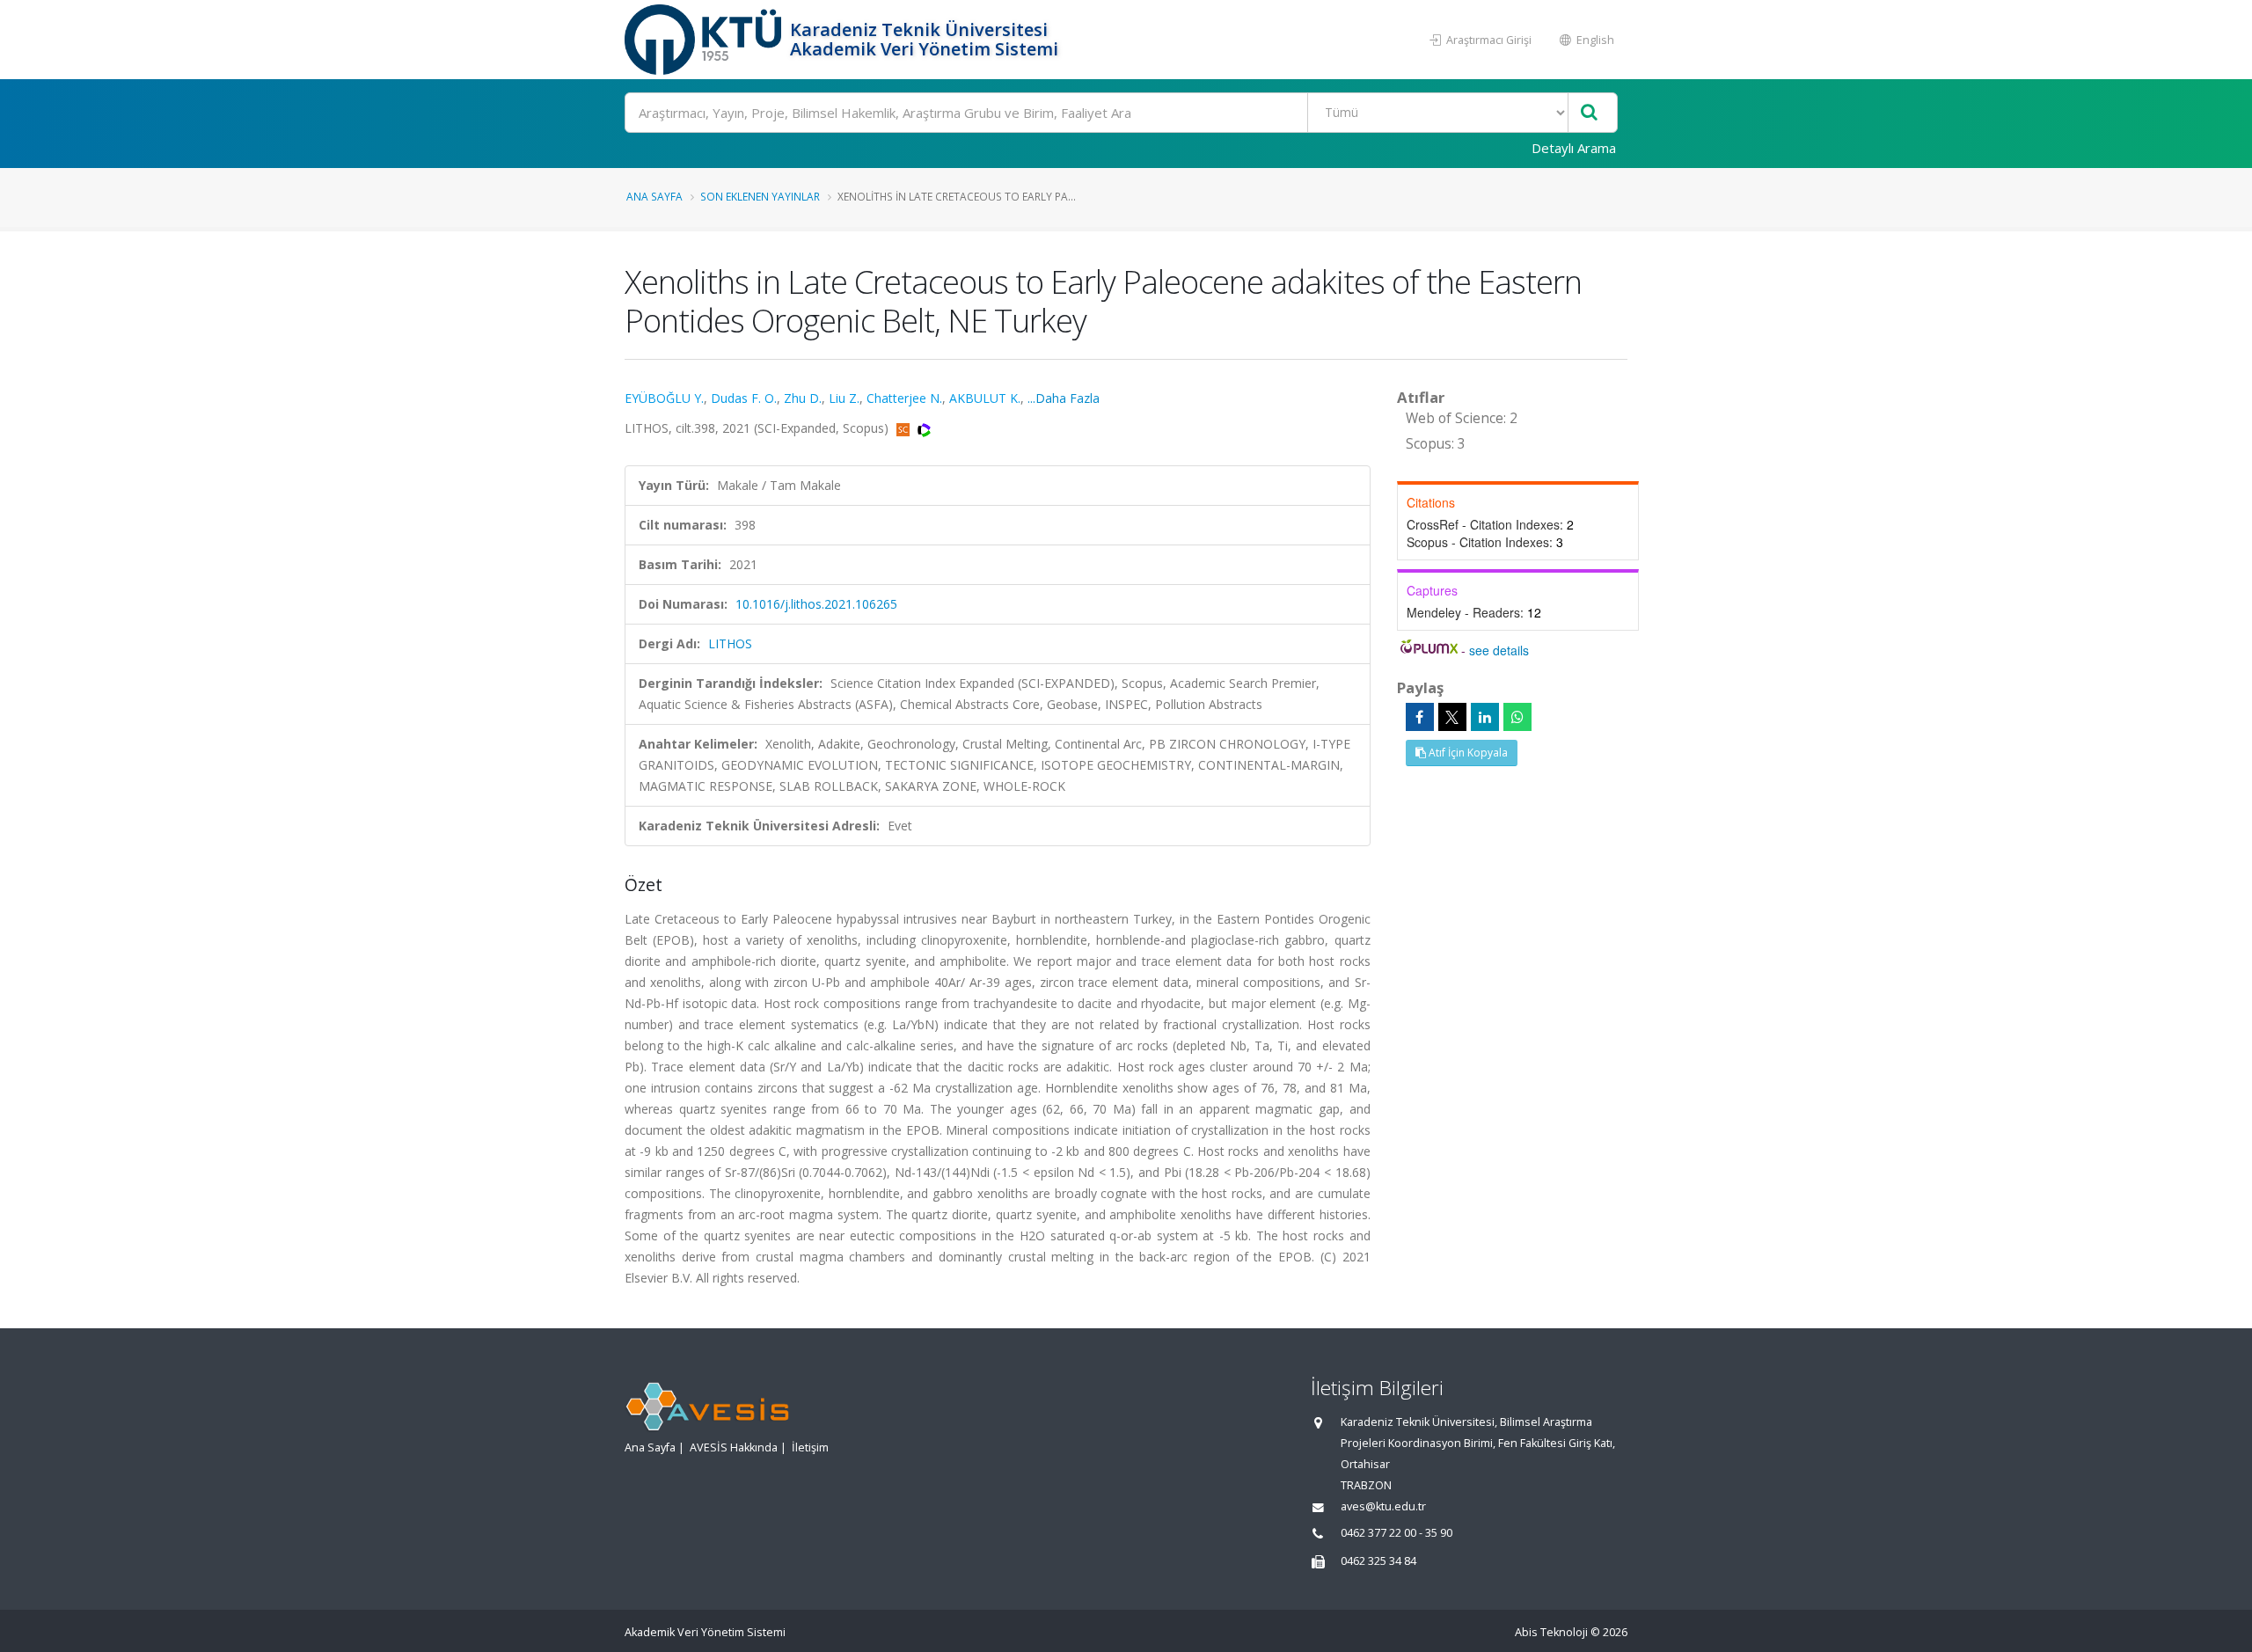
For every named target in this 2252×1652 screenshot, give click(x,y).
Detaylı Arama (1574, 148)
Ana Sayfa (654, 196)
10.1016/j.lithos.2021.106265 (816, 604)
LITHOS (730, 643)
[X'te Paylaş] (1452, 717)
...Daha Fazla (1064, 398)
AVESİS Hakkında (734, 1447)
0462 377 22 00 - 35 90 (1397, 1533)
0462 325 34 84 (1378, 1561)
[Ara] (1589, 113)
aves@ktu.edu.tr (1383, 1506)
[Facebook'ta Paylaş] (1420, 717)
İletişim (810, 1447)
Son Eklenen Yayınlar (760, 196)
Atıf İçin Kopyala (1467, 753)
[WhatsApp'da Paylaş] (1517, 717)
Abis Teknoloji (1551, 1632)
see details (1499, 650)
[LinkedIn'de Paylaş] (1485, 717)
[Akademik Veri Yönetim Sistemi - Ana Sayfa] (705, 40)
